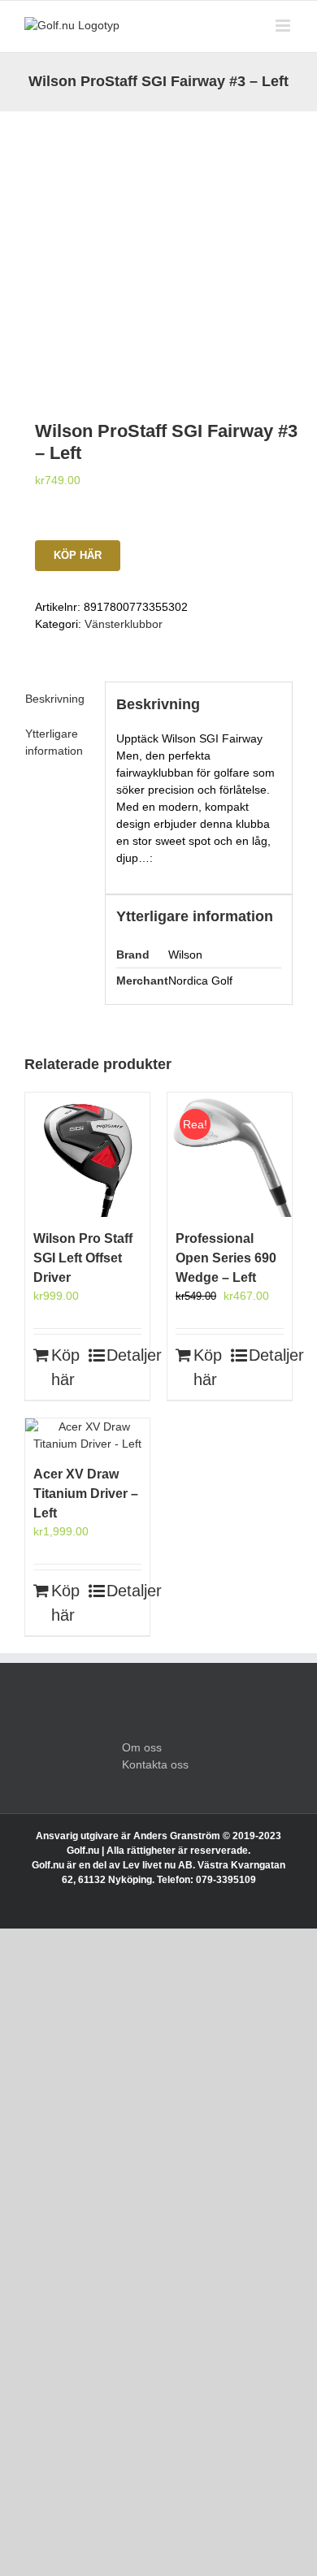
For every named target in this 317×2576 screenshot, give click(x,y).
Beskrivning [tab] (55, 699)
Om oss (142, 1747)
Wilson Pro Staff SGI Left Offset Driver (83, 1258)
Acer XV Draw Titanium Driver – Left (86, 1494)
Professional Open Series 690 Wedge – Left (226, 1258)
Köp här (78, 555)
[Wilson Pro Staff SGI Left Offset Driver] (87, 1155)
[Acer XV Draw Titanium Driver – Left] (87, 1435)
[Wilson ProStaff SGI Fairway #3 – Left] (158, 245)
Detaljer (124, 1355)
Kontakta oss (155, 1764)
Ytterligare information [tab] (54, 742)
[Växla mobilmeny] (284, 26)
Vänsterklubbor (124, 624)
